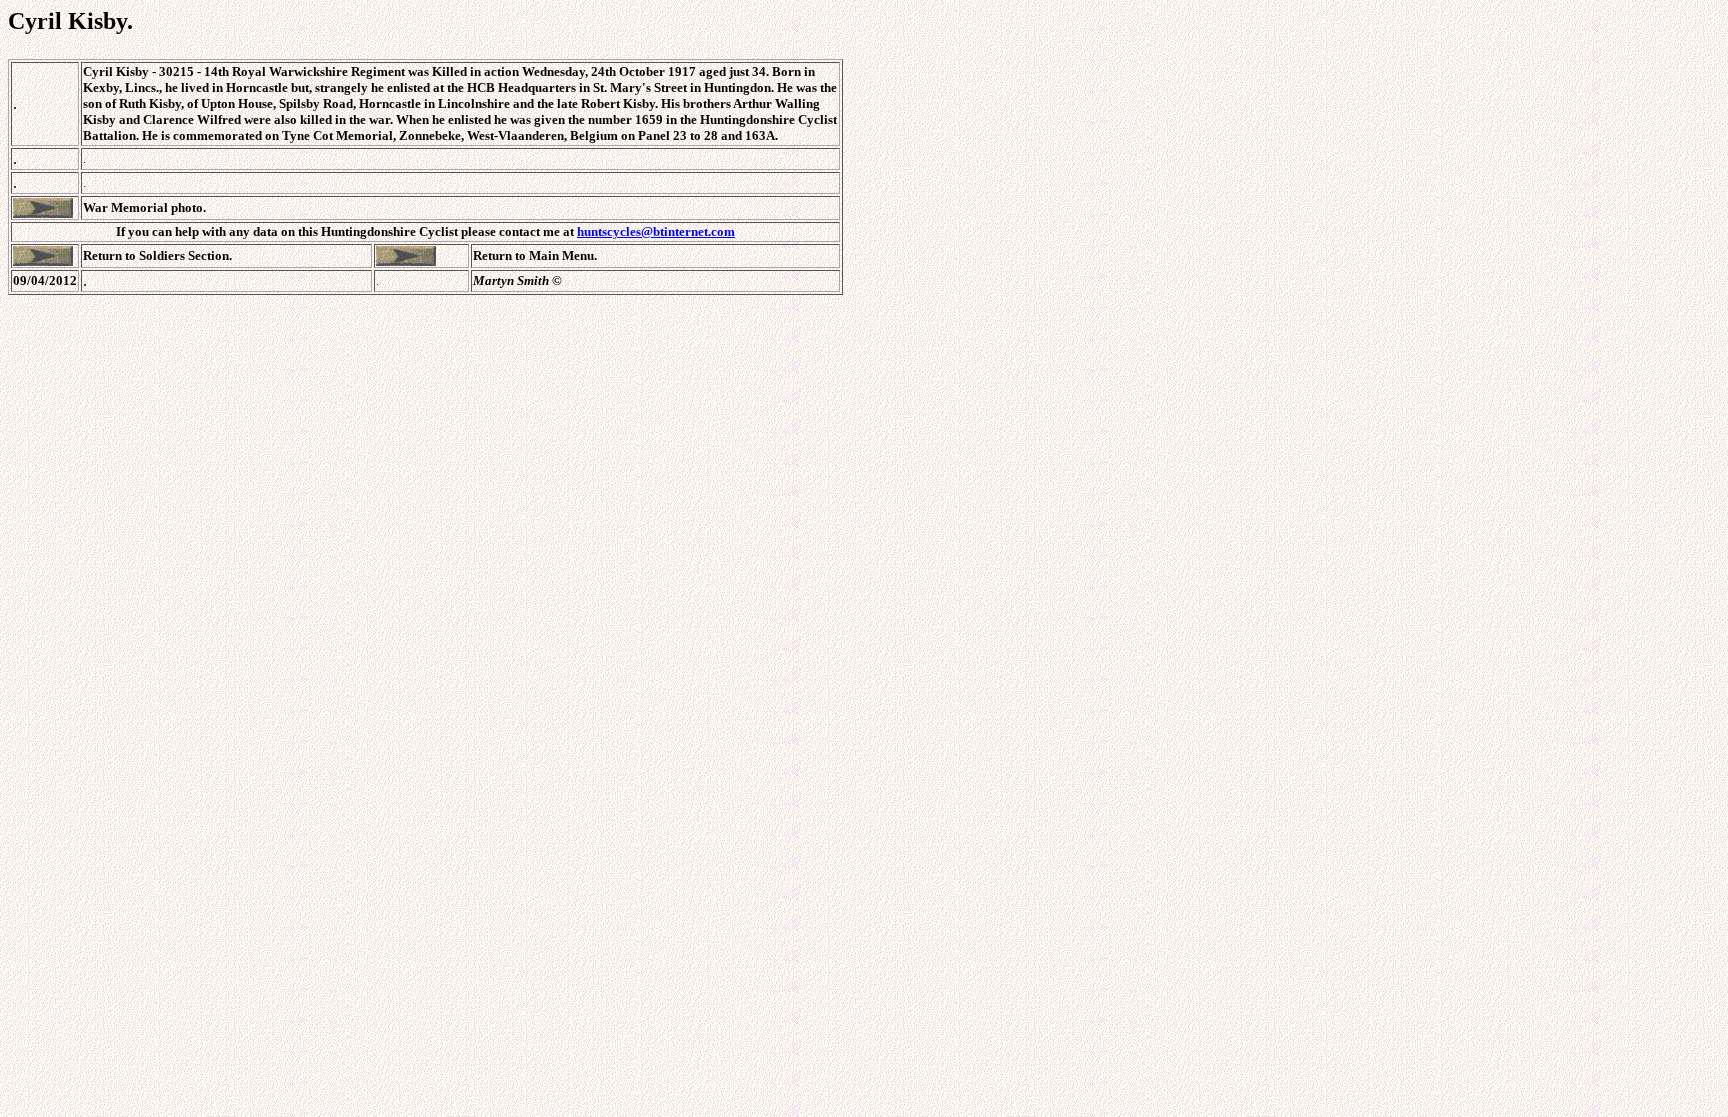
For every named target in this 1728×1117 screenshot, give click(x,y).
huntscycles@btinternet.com (656, 231)
